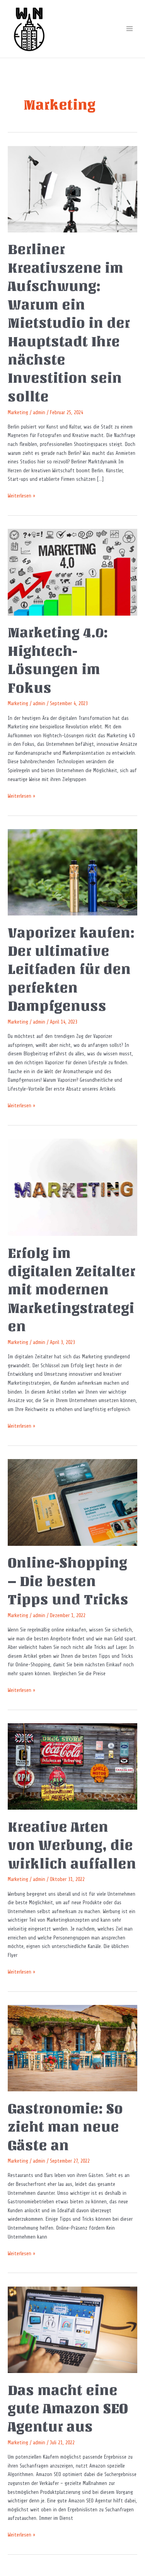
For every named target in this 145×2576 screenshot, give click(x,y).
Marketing (18, 412)
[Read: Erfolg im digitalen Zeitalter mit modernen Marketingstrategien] (72, 1187)
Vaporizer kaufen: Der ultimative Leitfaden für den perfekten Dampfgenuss (71, 970)
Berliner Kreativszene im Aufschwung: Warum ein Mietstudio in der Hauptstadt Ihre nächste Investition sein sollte (69, 323)
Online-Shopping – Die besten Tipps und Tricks (68, 1581)
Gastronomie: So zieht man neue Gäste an (65, 2127)
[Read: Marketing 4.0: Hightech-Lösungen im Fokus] (72, 572)
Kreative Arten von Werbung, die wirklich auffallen (72, 1845)
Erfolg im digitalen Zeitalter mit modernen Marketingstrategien (72, 1290)
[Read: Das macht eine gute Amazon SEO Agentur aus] (72, 2329)
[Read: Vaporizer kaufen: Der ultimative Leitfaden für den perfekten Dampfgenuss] (72, 872)
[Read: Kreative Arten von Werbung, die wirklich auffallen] (72, 1766)
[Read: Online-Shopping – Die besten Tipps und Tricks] (72, 1502)
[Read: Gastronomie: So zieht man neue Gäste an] (72, 2048)
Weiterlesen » (21, 495)
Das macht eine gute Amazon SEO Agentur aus (68, 2409)
